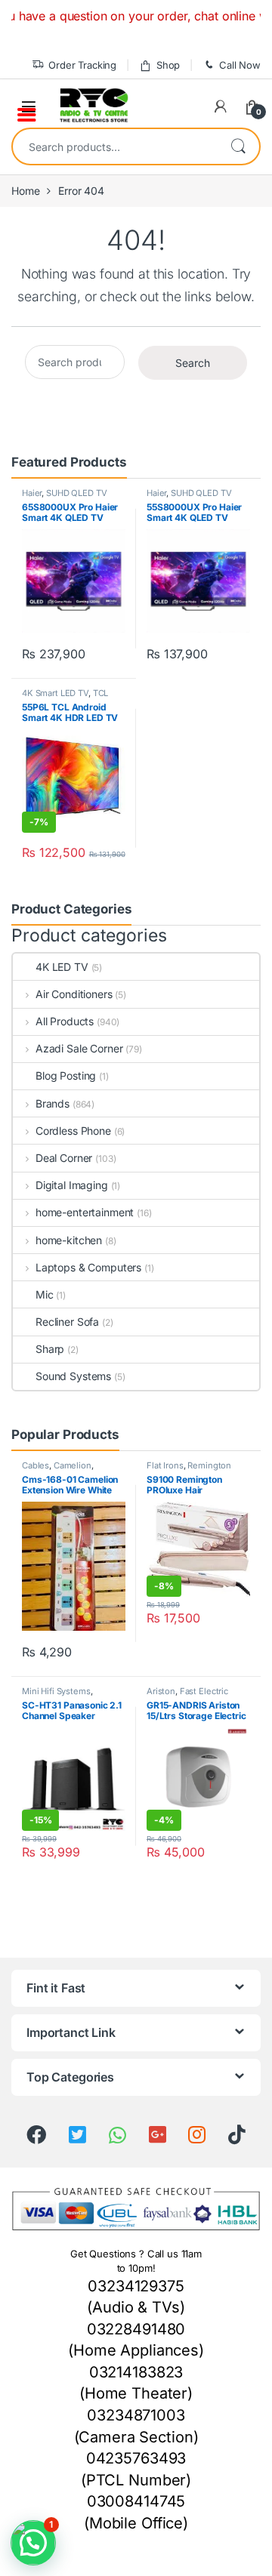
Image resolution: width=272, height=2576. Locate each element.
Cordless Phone (73, 1131)
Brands (53, 1103)
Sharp (50, 1349)
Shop (168, 65)
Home (25, 191)
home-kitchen (69, 1240)
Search (238, 146)
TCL (101, 693)
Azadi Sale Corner (79, 1048)
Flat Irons (165, 1465)
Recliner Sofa (67, 1322)
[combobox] (115, 146)
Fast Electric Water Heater (187, 1696)
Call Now (240, 65)
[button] (33, 2543)
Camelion (73, 1465)
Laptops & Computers (88, 1267)
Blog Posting (66, 1075)
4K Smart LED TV (55, 693)
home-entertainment (85, 1212)
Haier (32, 493)
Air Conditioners (74, 994)
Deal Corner (64, 1158)
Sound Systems (73, 1376)
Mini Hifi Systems (56, 1691)
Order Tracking (82, 65)
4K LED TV (62, 967)
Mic (45, 1294)
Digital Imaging (72, 1185)
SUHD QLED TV (76, 493)
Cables (36, 1465)
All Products (65, 1021)
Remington (209, 1465)
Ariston (161, 1691)
